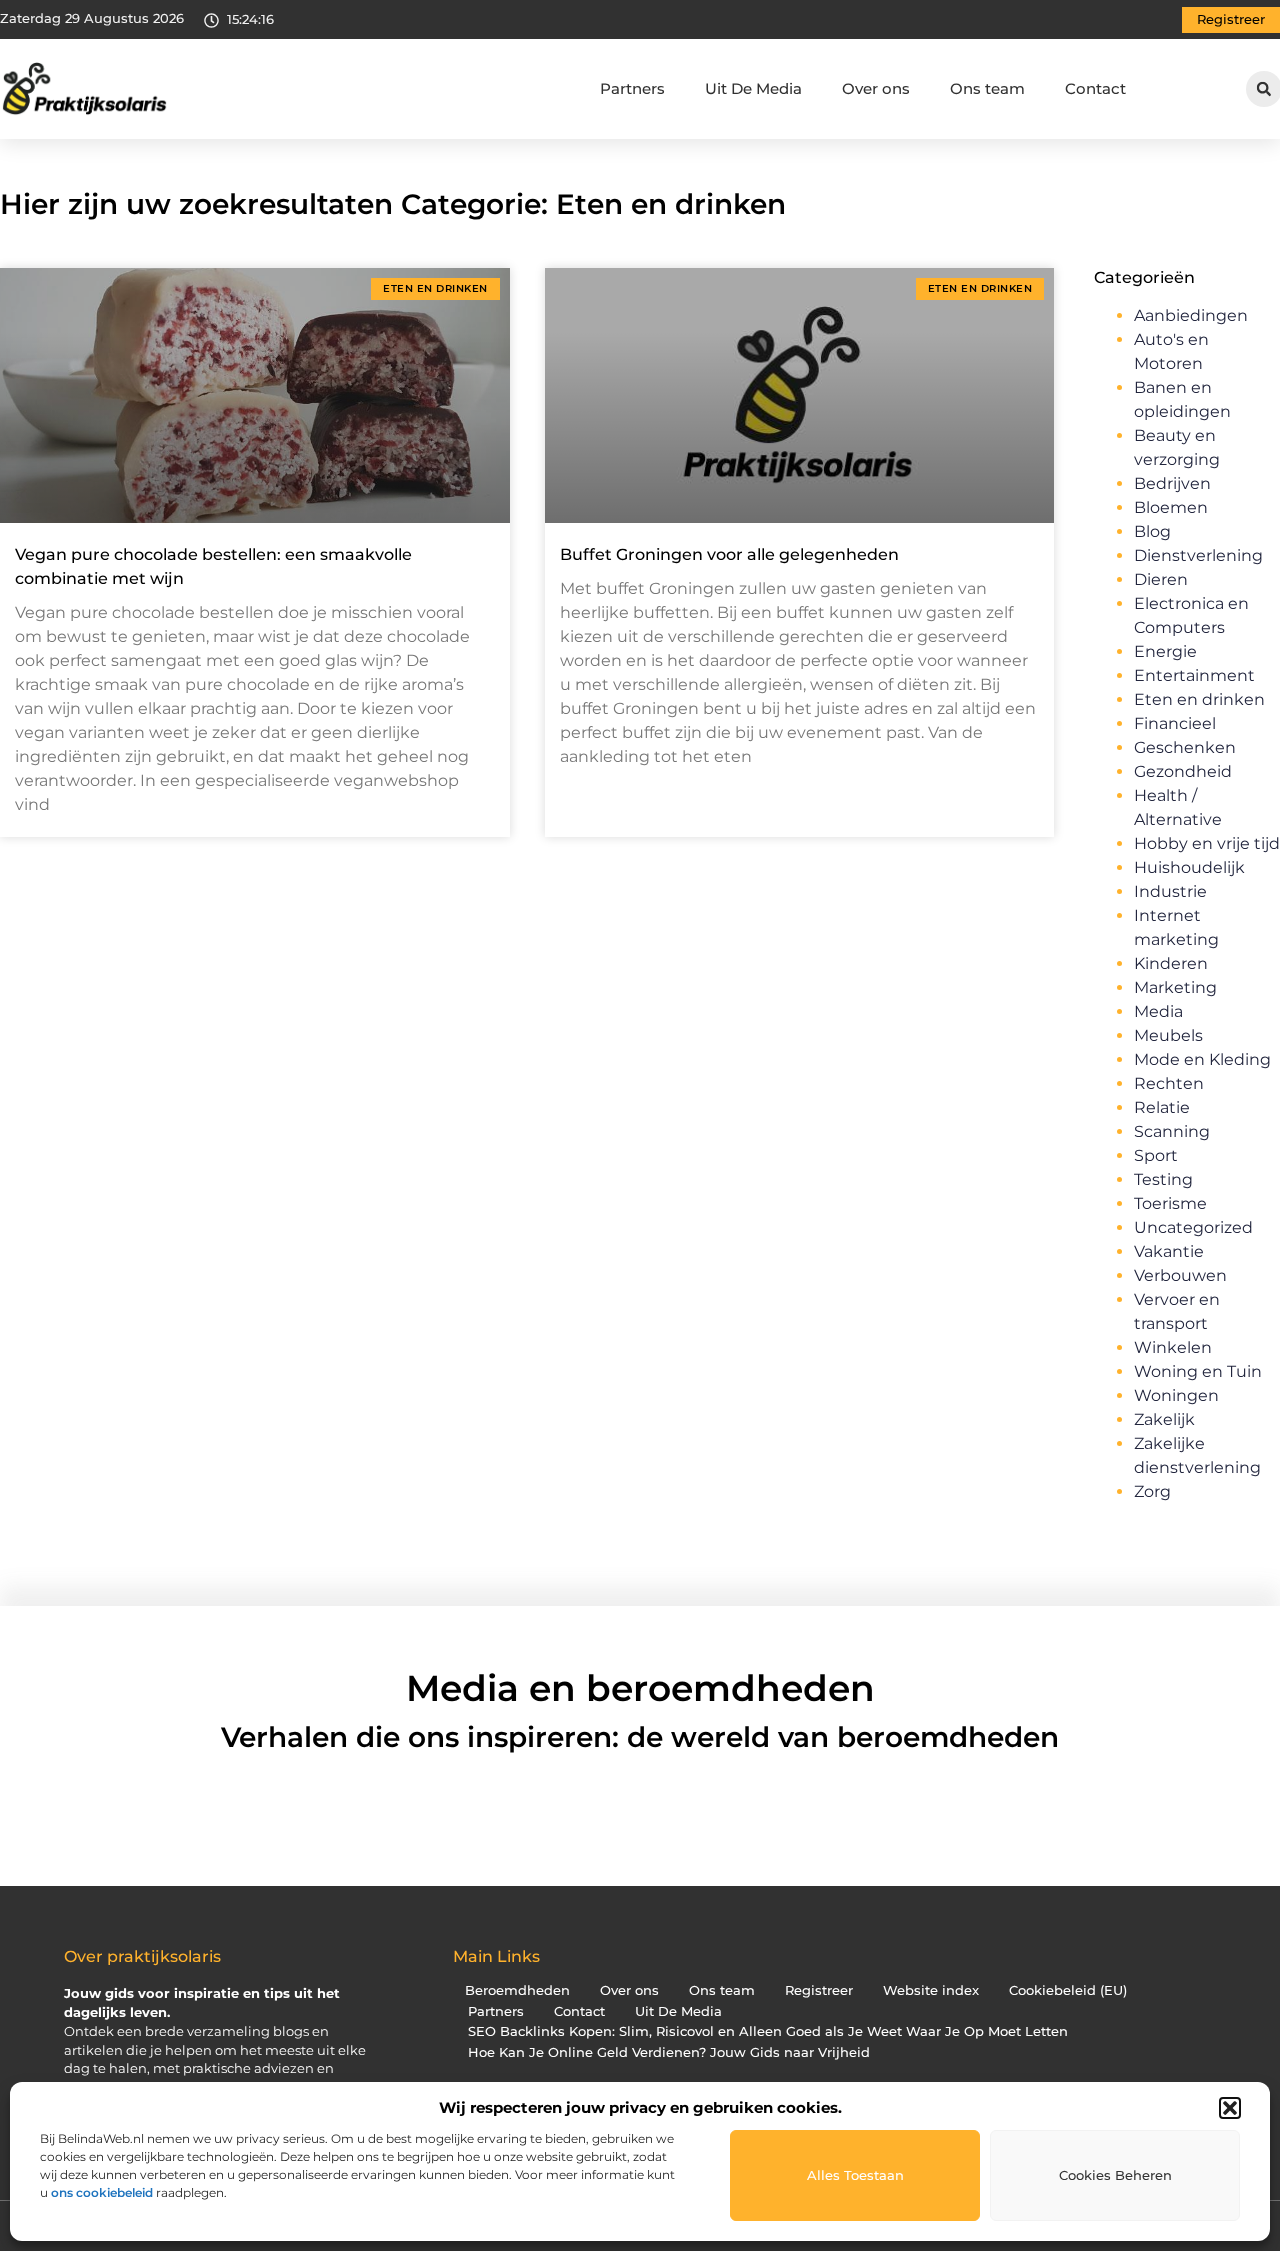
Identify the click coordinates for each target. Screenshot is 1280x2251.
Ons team (987, 88)
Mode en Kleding (1202, 1059)
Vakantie (1169, 1251)
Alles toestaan (855, 2175)
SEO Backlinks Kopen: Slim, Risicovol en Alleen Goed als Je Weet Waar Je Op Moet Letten (768, 2031)
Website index (931, 1990)
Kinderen (1171, 963)
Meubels (1168, 1035)
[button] (1230, 2108)
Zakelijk (1164, 1419)
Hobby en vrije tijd (1207, 843)
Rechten (1169, 1083)
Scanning (1172, 1131)
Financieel (1175, 723)
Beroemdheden (517, 1990)
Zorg (1152, 1491)
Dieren (1161, 579)
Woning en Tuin (1198, 1371)
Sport (1156, 1155)
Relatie (1162, 1107)
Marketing (1175, 987)
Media (1158, 1011)
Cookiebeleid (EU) (1068, 1990)
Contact (1095, 88)
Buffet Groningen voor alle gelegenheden (729, 554)
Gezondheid (1183, 771)
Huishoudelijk (1189, 867)
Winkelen (1173, 1347)
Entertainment (1194, 675)
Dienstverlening (1198, 555)
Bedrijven (1172, 483)
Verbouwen (1180, 1275)
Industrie (1170, 891)
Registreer (819, 1990)
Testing (1163, 1179)
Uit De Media (753, 88)
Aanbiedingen (1191, 315)
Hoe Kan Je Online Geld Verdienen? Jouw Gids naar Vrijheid (669, 2052)
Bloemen (1171, 507)
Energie (1165, 651)
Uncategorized (1193, 1227)
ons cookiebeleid (102, 2192)
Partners (632, 88)
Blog (1152, 531)
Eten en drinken (1199, 699)
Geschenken (1185, 747)
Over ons (876, 88)
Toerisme (1170, 1203)
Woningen (1176, 1395)
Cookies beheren (1115, 2175)
